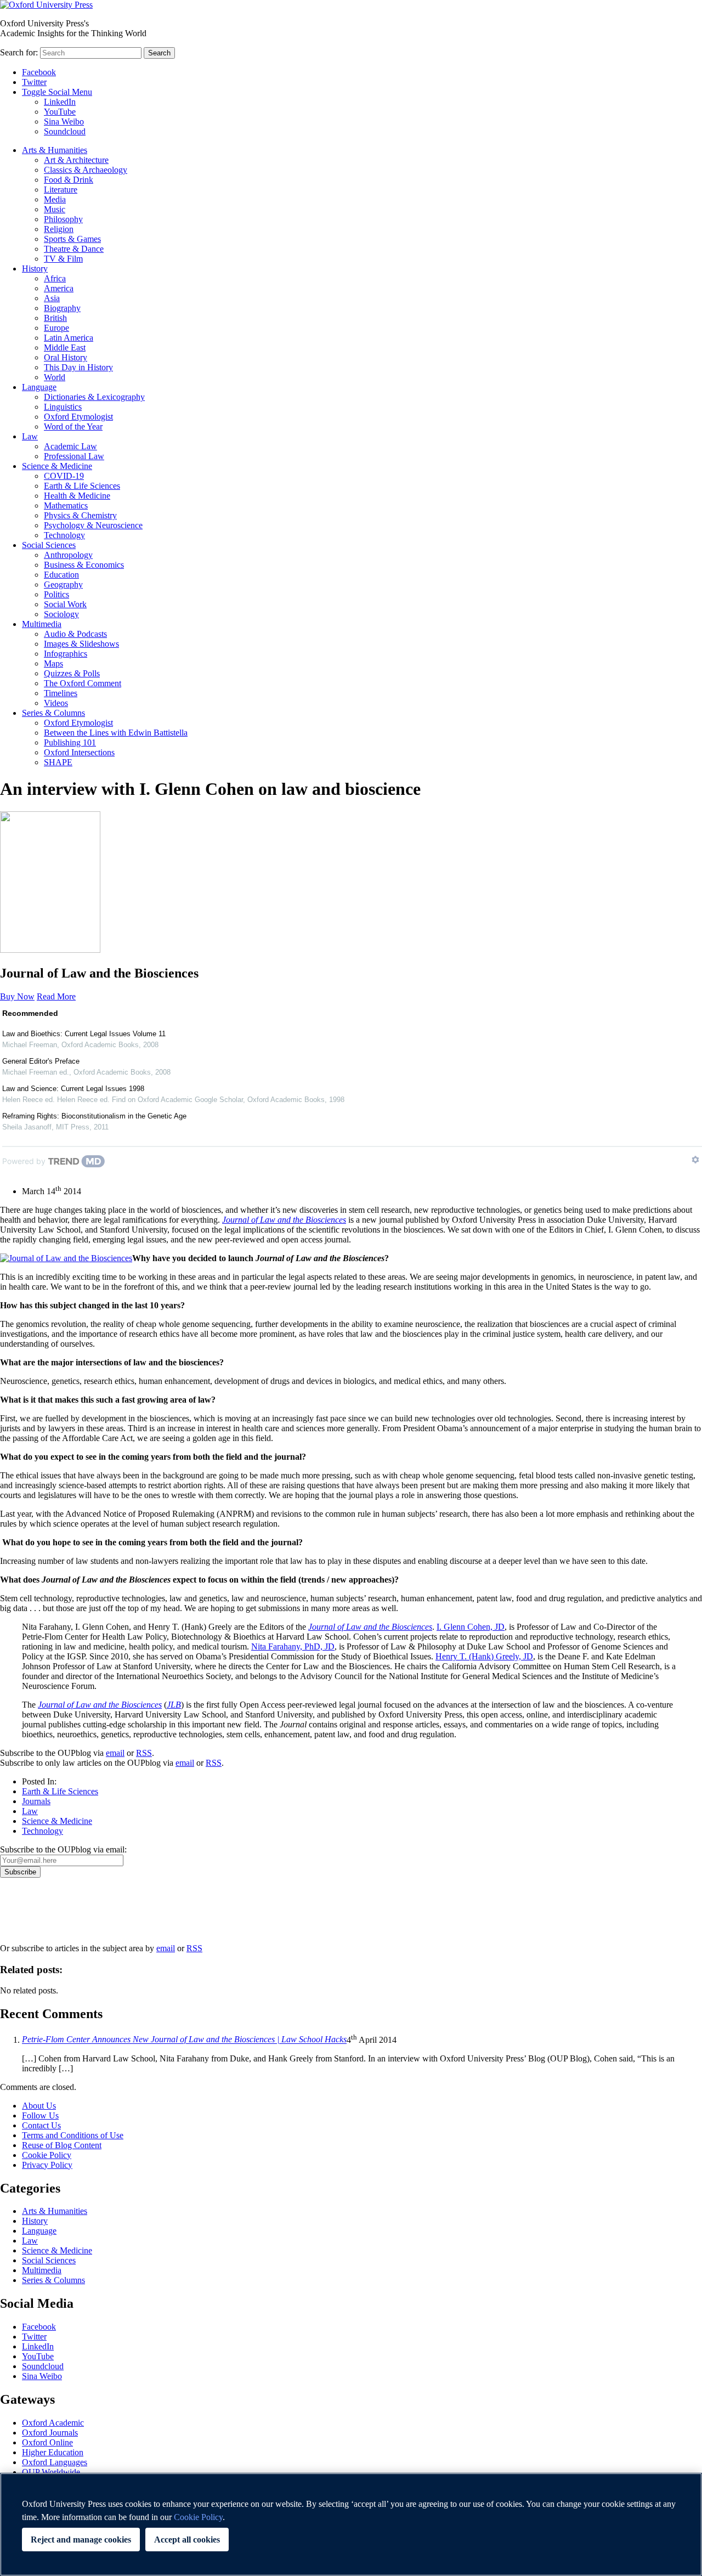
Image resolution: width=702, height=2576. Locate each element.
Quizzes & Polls (72, 673)
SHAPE (58, 762)
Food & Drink (69, 180)
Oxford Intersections (79, 752)
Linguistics (63, 407)
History (35, 269)
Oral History (66, 357)
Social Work (65, 604)
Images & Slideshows (81, 644)
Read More (56, 996)
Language (39, 387)
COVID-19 (64, 476)
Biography (62, 308)
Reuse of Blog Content (62, 2145)
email (115, 1753)
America (59, 288)
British (55, 318)
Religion (59, 229)
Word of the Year (73, 426)
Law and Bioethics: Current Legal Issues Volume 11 (84, 1034)
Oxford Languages (55, 2462)
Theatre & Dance (74, 249)
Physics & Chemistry (80, 515)
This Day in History (78, 367)
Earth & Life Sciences (82, 486)
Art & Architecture (76, 160)
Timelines (61, 693)
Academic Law (70, 446)
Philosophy (63, 219)
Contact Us (41, 2125)
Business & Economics (84, 565)
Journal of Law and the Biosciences (100, 1705)
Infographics (66, 654)
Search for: (19, 52)
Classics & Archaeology (86, 170)
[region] (351, 2524)
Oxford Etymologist (78, 417)
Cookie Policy (47, 2155)
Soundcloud (65, 131)
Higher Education (53, 2452)
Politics (56, 594)
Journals (36, 1801)
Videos (56, 703)
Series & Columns (53, 713)
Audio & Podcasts (75, 634)
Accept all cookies (187, 2540)
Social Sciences (49, 545)
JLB (174, 1705)
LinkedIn (60, 102)
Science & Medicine (57, 466)
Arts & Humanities (55, 150)
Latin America (69, 338)
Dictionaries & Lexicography (94, 397)
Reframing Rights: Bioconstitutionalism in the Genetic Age (94, 1116)
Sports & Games (72, 239)
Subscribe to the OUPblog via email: (63, 1849)
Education (61, 575)
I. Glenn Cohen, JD (471, 1627)
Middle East (65, 348)
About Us (39, 2106)
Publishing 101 (70, 742)
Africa (55, 278)
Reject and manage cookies (81, 2540)
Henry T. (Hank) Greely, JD (484, 1656)
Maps (53, 663)
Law (30, 436)
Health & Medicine (77, 496)
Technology (64, 535)
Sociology (61, 614)
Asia (52, 298)
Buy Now (17, 996)
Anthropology (68, 555)
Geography (63, 584)
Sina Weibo (64, 122)
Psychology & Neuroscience (93, 525)
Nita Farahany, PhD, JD (293, 1646)
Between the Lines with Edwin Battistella (116, 733)
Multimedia (42, 624)
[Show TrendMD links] (695, 1160)
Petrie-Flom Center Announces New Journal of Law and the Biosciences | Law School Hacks (184, 2040)
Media (55, 199)
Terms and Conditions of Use (73, 2135)
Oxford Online (47, 2442)
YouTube (60, 112)
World (55, 377)
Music (55, 209)
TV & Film (63, 259)
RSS (144, 1753)
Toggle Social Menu (57, 92)
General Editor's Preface (41, 1061)
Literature (61, 190)
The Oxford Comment (83, 683)
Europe (56, 328)
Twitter (34, 82)
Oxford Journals (50, 2433)
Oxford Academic (53, 2423)
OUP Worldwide (51, 2472)
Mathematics (66, 505)
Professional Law (74, 456)
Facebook (39, 72)
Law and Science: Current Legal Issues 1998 (73, 1089)
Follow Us (40, 2115)
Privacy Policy (31, 1916)
